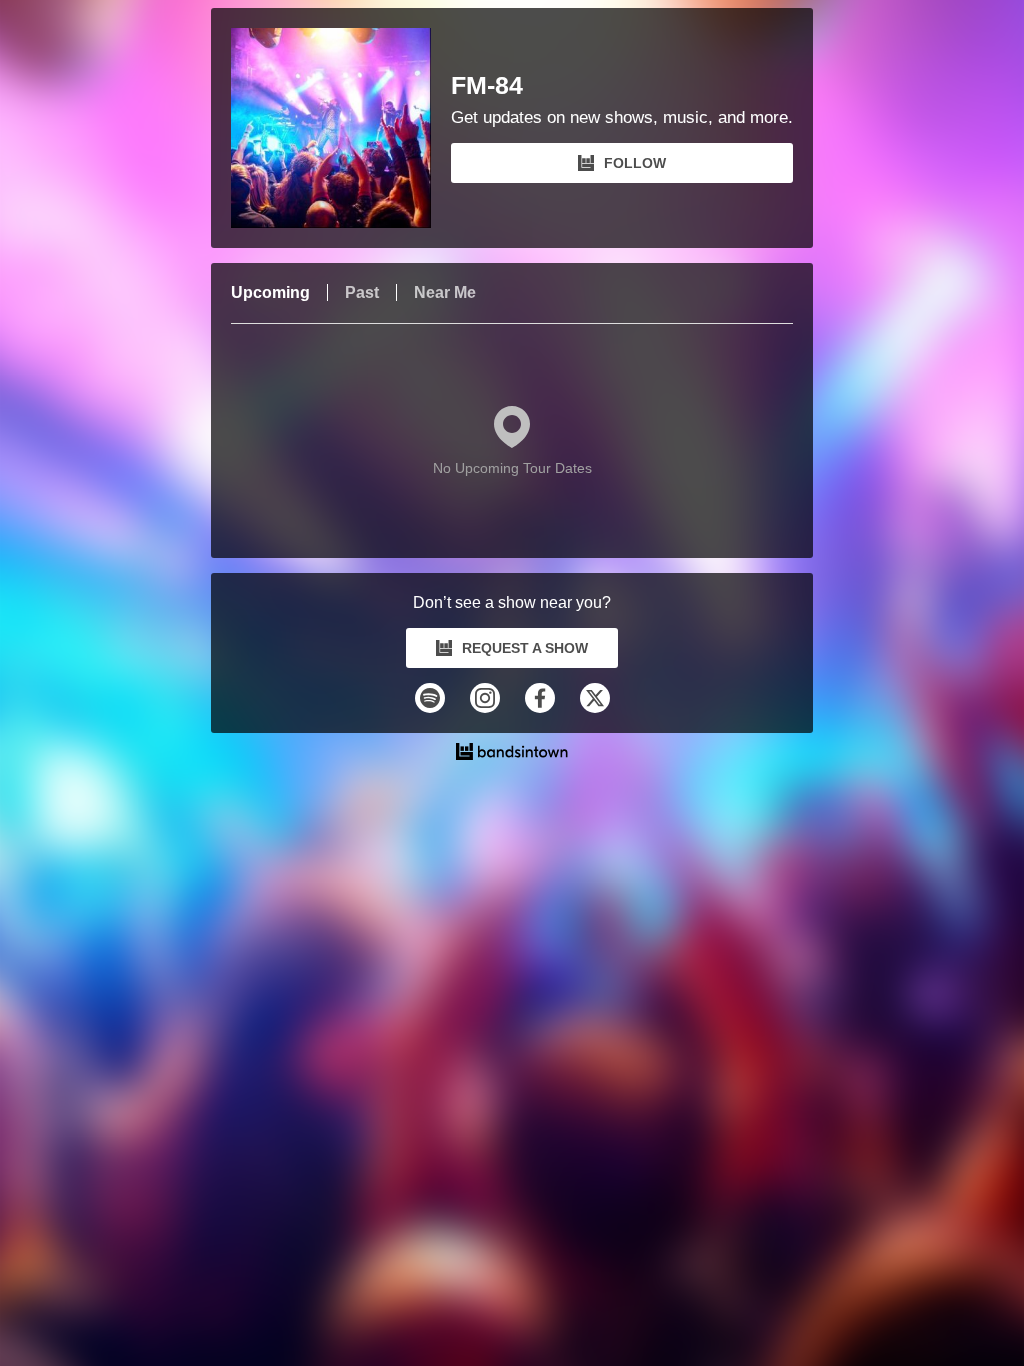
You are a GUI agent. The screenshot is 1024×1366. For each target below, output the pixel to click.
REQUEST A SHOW (525, 648)
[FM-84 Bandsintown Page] (341, 128)
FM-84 (487, 85)
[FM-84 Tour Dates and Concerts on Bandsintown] (512, 754)
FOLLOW (635, 163)
